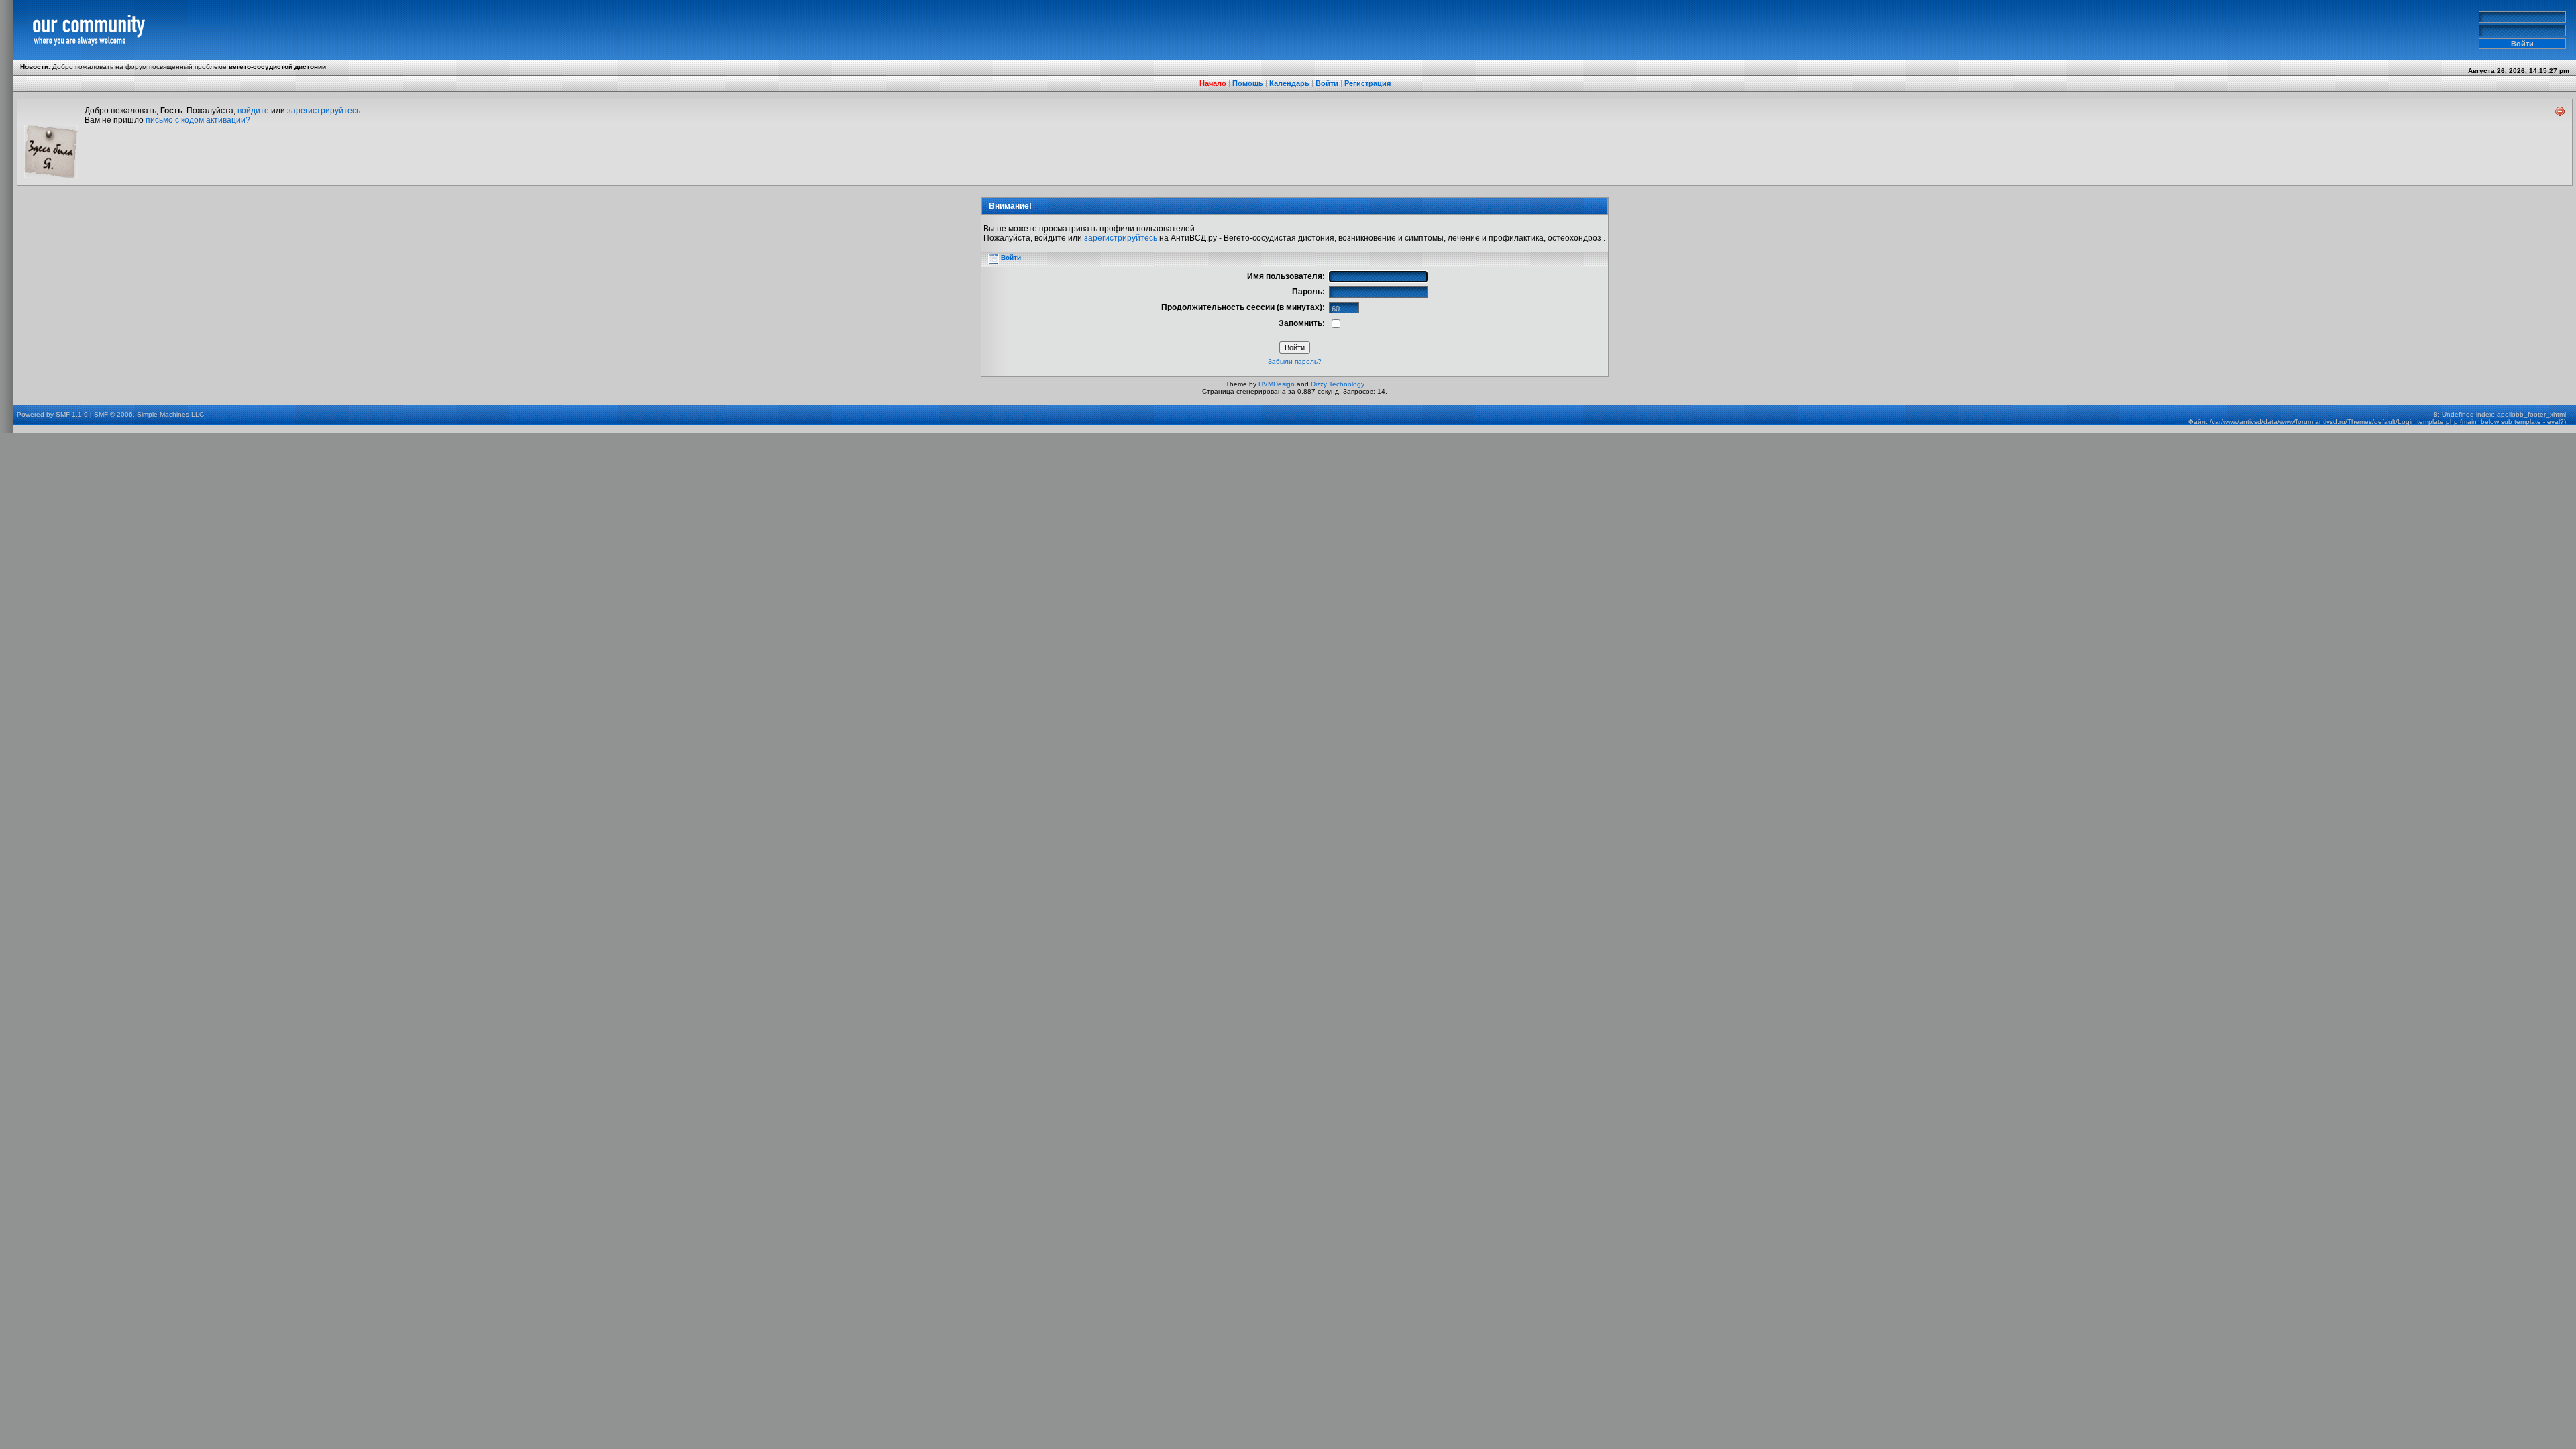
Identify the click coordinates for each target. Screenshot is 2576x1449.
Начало (1213, 83)
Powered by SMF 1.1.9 (52, 414)
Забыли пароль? (1295, 361)
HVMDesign (1277, 384)
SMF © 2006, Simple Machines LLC (149, 414)
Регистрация (1367, 83)
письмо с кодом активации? (198, 120)
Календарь (1289, 83)
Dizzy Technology (1338, 384)
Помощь (1248, 83)
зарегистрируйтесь (324, 111)
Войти (1327, 83)
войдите (253, 111)
